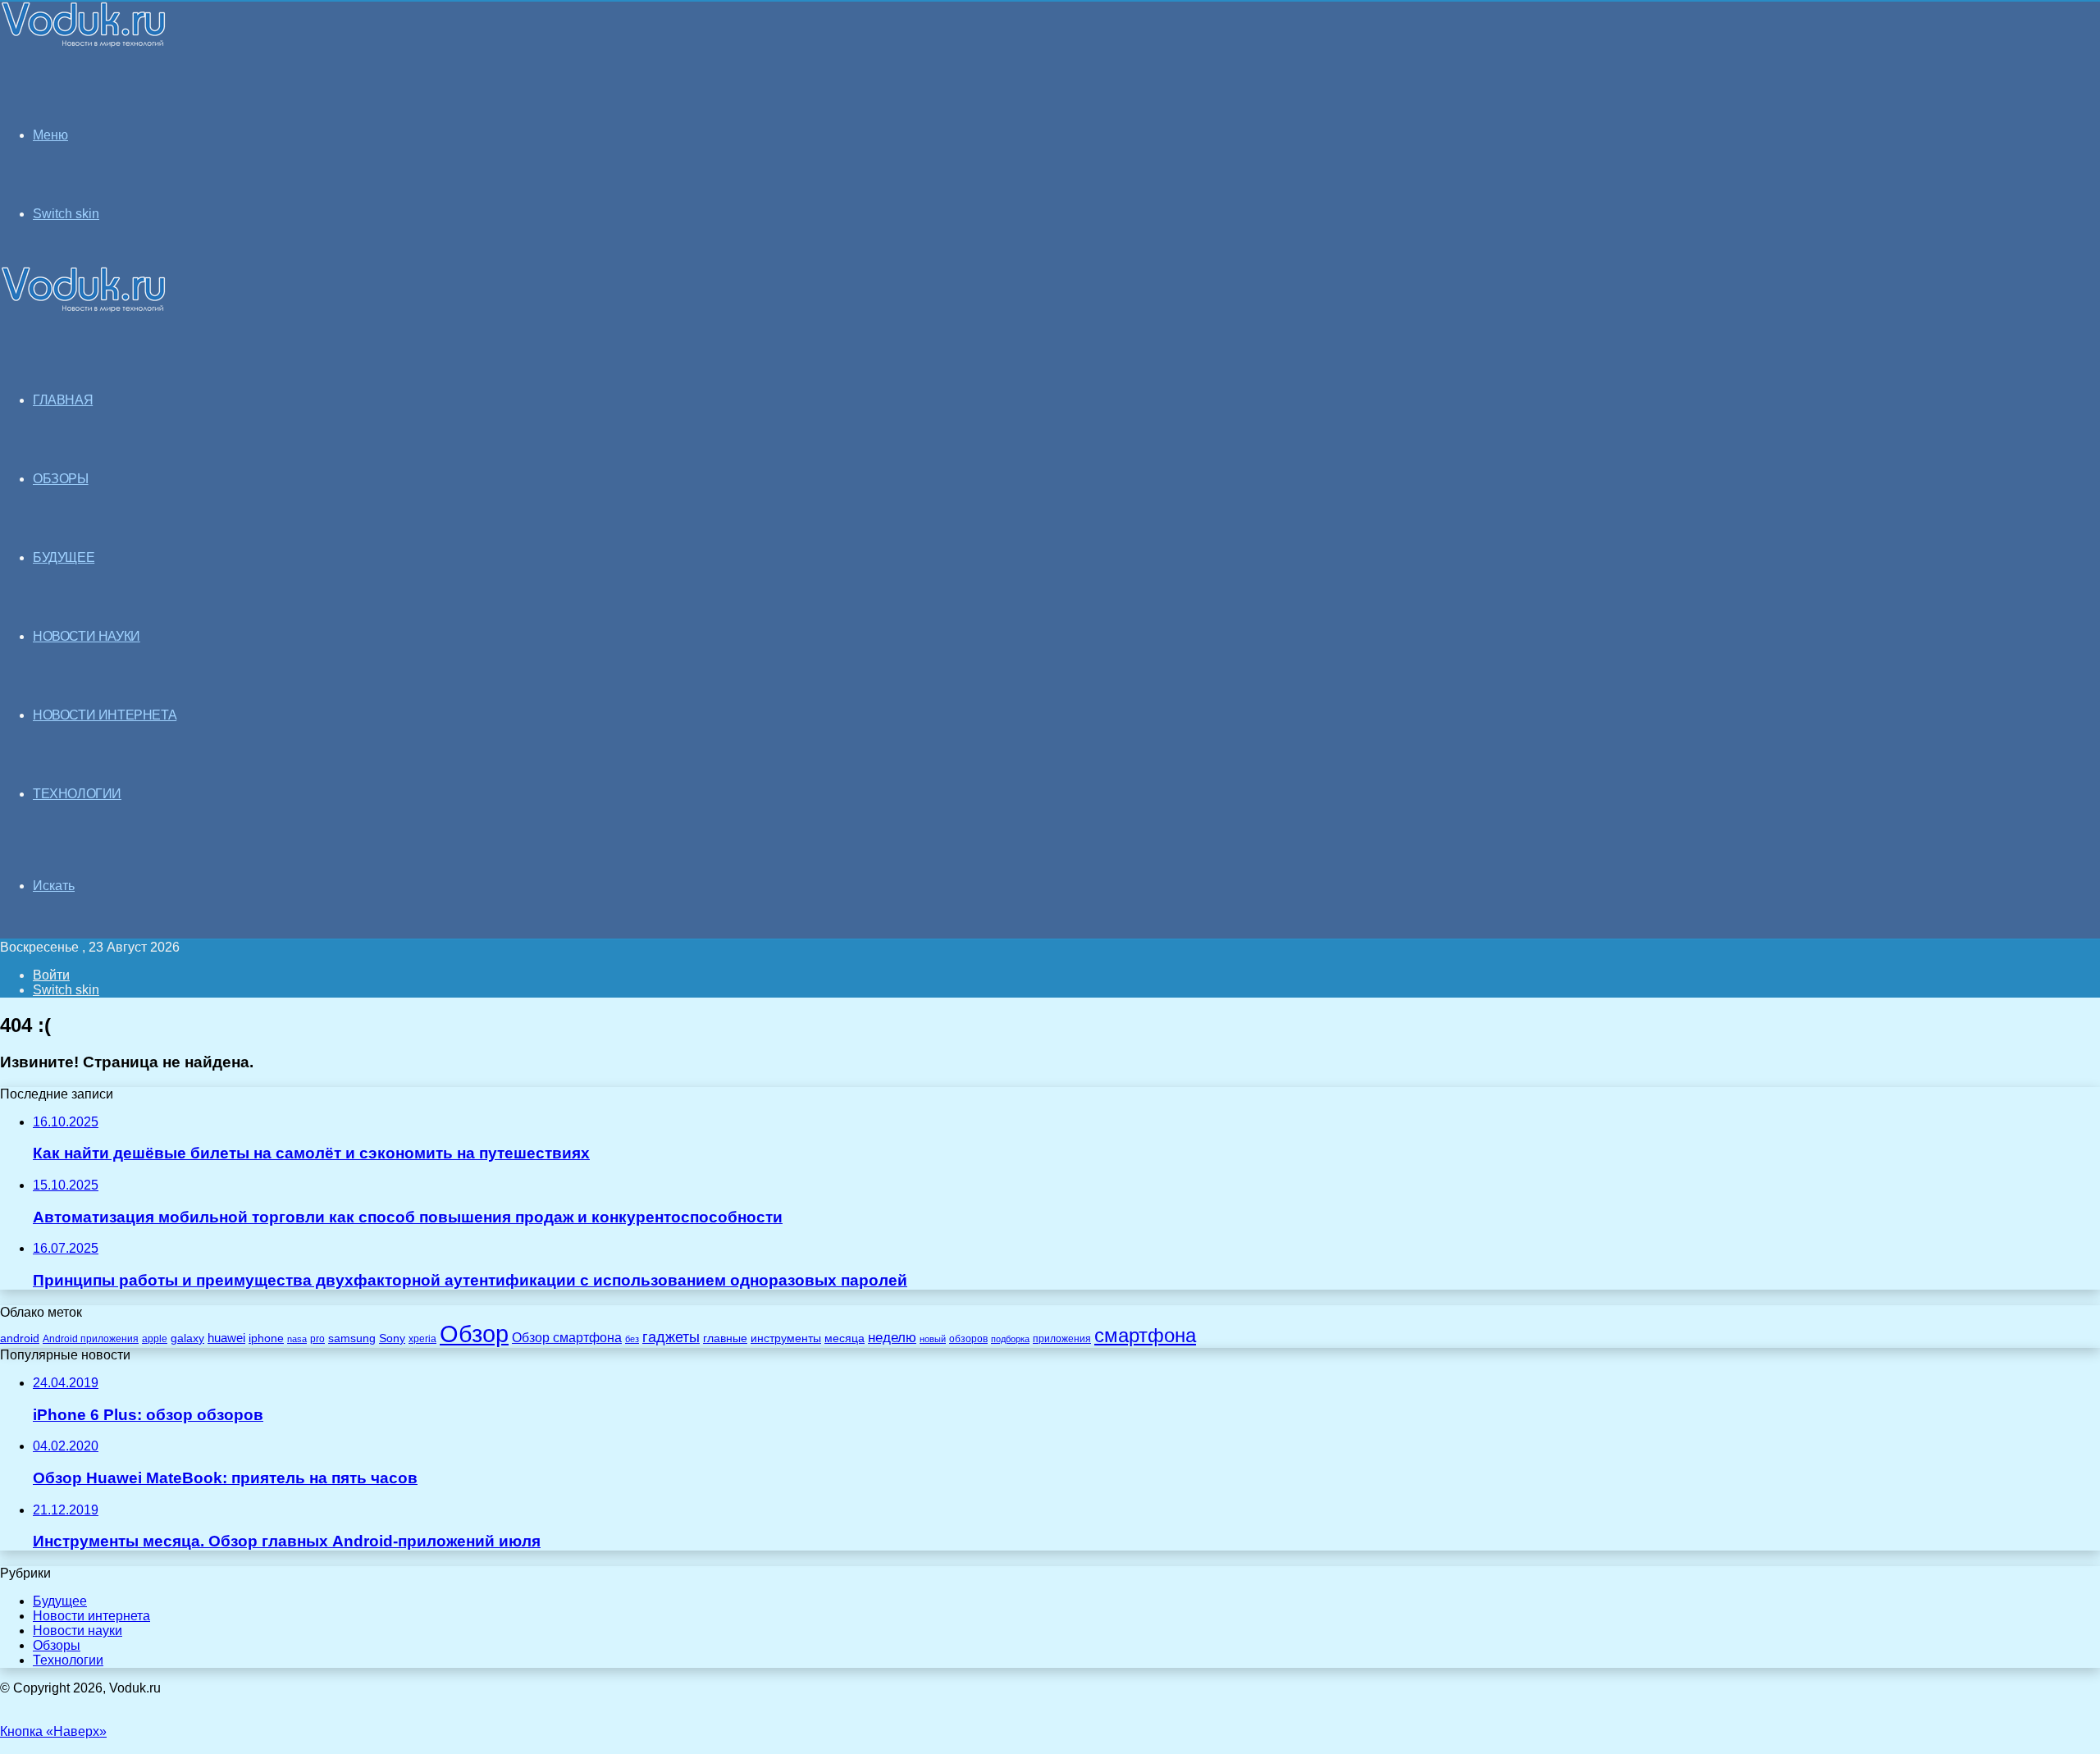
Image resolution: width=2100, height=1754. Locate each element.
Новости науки (78, 1631)
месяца (845, 1338)
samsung (352, 1338)
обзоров (968, 1338)
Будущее (60, 1601)
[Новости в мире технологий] (84, 43)
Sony (392, 1338)
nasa (297, 1339)
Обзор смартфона (567, 1338)
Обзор (474, 1334)
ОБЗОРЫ (61, 479)
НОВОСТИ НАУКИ (87, 636)
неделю (892, 1337)
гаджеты (671, 1337)
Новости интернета (105, 715)
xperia (422, 1339)
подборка (1010, 1339)
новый (933, 1339)
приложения (1062, 1338)
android (20, 1338)
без (632, 1339)
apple (155, 1338)
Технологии (68, 1660)
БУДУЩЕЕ (64, 557)
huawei (226, 1338)
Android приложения (91, 1338)
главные (725, 1338)
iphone (266, 1338)
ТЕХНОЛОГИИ (77, 794)
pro (317, 1339)
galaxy (187, 1338)
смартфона (1145, 1335)
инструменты (786, 1338)
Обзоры (57, 1645)
